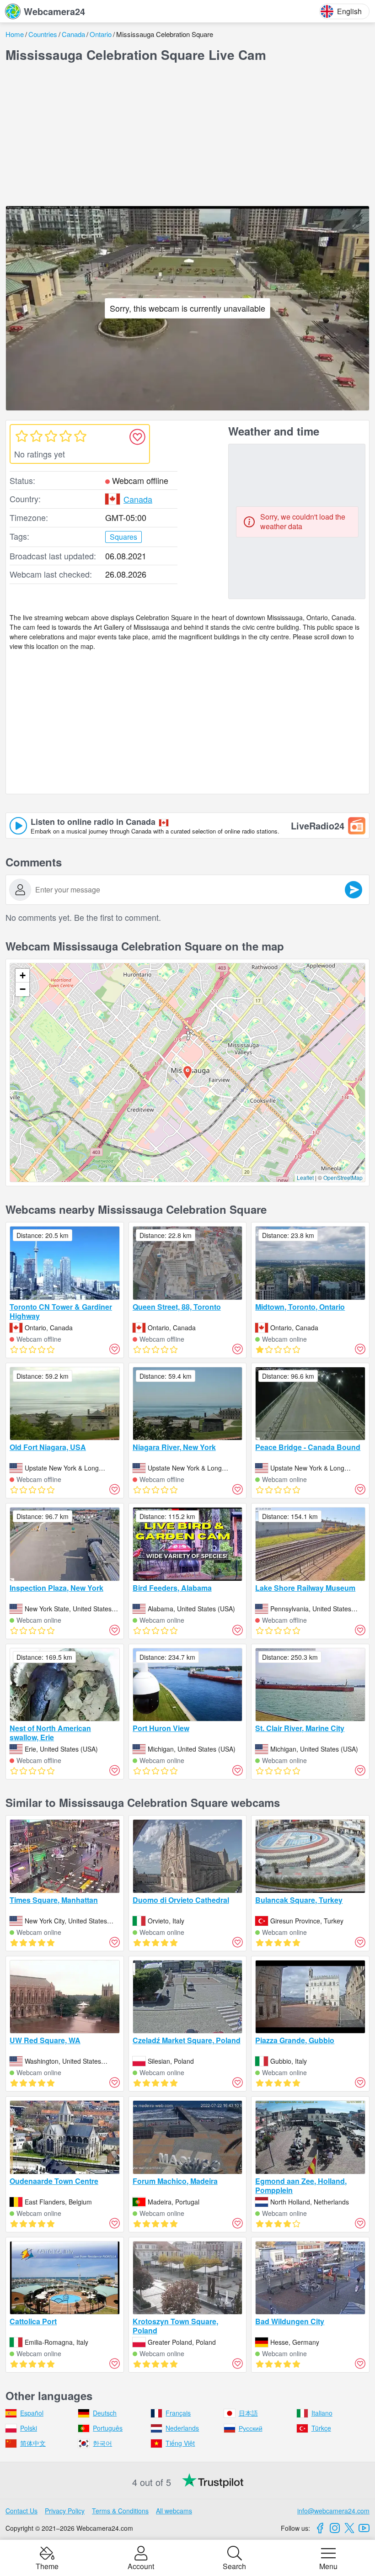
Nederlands (182, 2428)
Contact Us (21, 2511)
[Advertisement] (187, 134)
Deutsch (105, 2413)
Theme (47, 2565)
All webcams (174, 2511)
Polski (29, 2428)
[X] (349, 2528)
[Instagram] (335, 2528)
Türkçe (321, 2428)
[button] (187, 1073)
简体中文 (33, 2443)
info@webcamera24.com (333, 2511)
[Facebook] (320, 2528)
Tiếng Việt (180, 2443)
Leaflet (305, 1177)
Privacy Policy (65, 2511)
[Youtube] (364, 2528)
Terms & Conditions (120, 2511)
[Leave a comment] (354, 890)
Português (108, 2428)
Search (234, 2565)
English (349, 11)
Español (32, 2413)
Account (141, 2565)
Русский (251, 2428)
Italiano (322, 2413)
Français (178, 2413)
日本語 (248, 2413)
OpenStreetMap (343, 1177)
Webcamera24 (54, 11)
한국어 (102, 2443)
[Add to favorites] (137, 437)
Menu (328, 2565)
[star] (21, 436)
